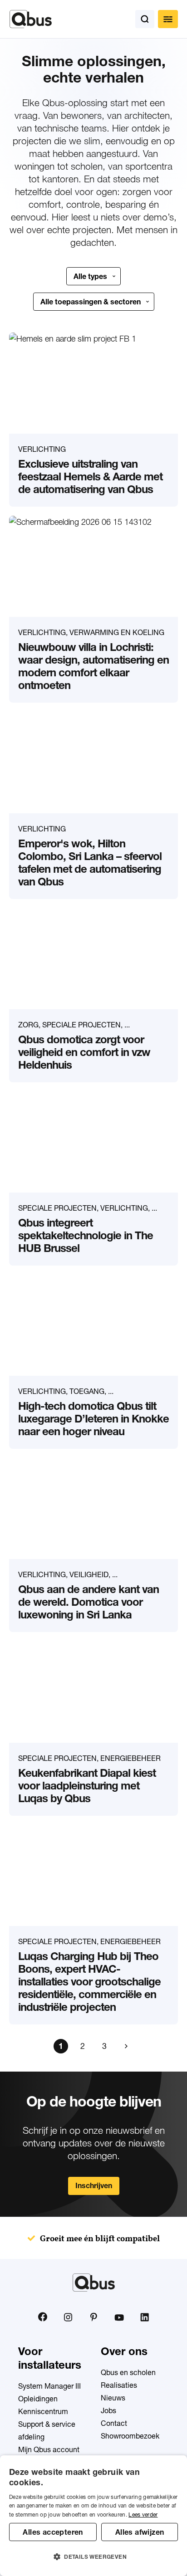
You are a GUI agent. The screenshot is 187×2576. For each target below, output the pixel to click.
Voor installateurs (50, 2358)
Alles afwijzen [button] (140, 2532)
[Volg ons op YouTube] (119, 2317)
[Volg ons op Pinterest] (93, 2317)
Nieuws (113, 2398)
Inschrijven (94, 2185)
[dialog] (93, 2516)
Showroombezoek (130, 2436)
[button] (93, 2557)
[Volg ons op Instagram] (68, 2317)
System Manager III (49, 2386)
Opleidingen (38, 2399)
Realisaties (119, 2385)
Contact (114, 2423)
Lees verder (143, 2515)
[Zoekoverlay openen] (145, 19)
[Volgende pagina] (126, 2046)
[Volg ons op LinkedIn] (144, 2317)
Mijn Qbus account (49, 2449)
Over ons (124, 2351)
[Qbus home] (31, 19)
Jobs (108, 2410)
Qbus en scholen (128, 2372)
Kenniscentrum (43, 2411)
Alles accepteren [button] (53, 2532)
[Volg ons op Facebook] (43, 2317)
